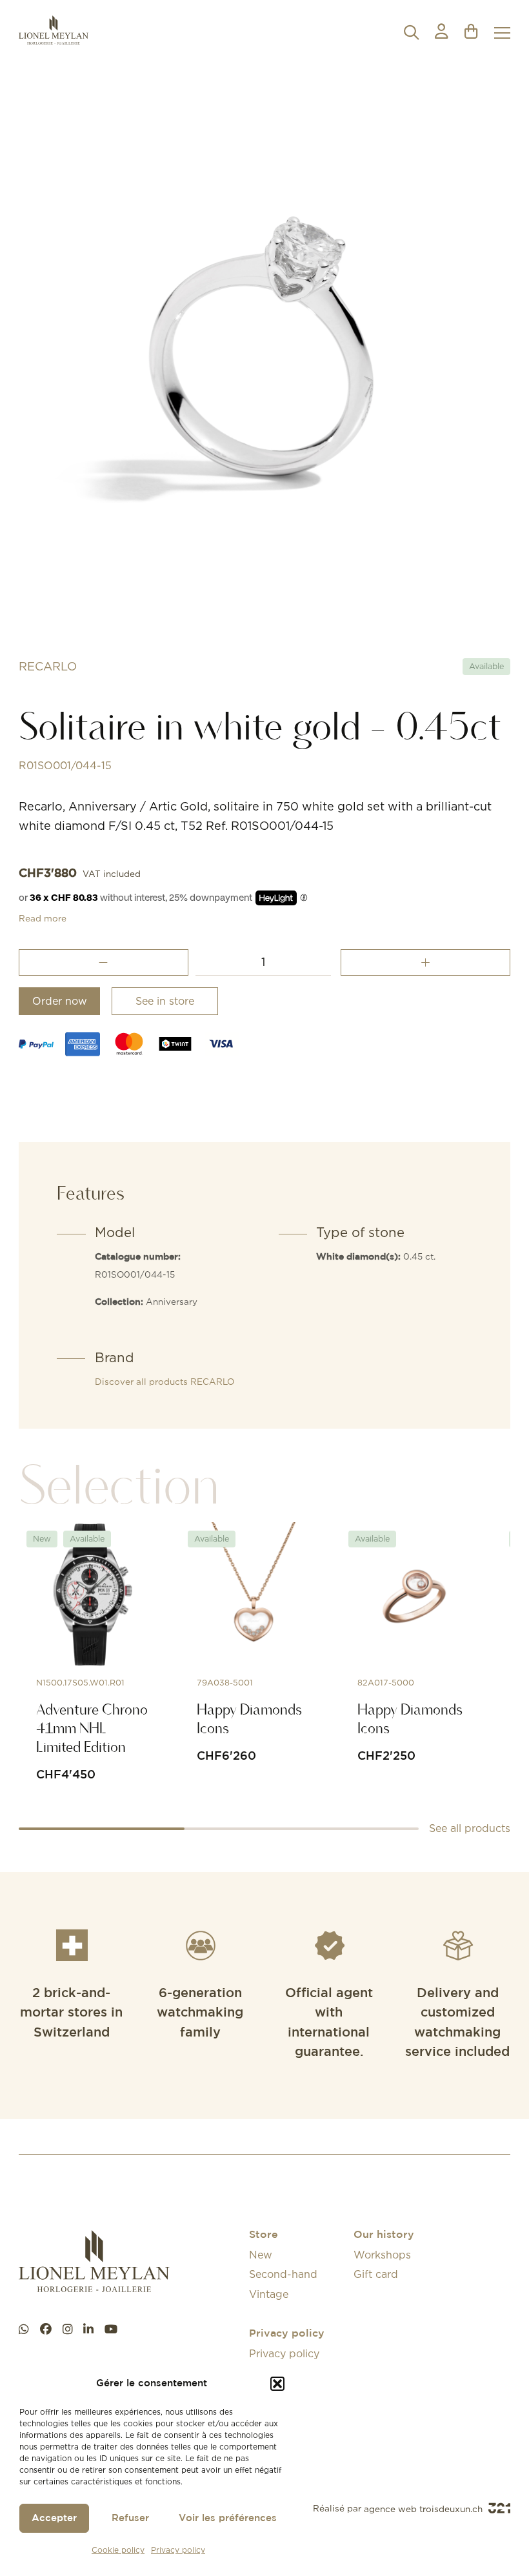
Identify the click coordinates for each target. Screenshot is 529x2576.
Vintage (269, 2294)
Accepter (54, 2518)
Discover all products (165, 1382)
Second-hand (283, 2274)
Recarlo (48, 666)
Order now (60, 1001)
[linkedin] (88, 2329)
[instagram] (68, 2329)
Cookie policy (118, 2550)
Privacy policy (178, 2550)
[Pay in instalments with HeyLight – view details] (304, 898)
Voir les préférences (228, 2518)
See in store (165, 1001)
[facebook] (46, 2329)
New (261, 2255)
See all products (470, 1828)
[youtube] (111, 2329)
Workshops (382, 2255)
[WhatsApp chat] (24, 2329)
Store (264, 2235)
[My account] (441, 33)
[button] (277, 2384)
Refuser (130, 2518)
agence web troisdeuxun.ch (424, 2509)
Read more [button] (43, 918)
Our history (384, 2235)
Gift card (376, 2274)
